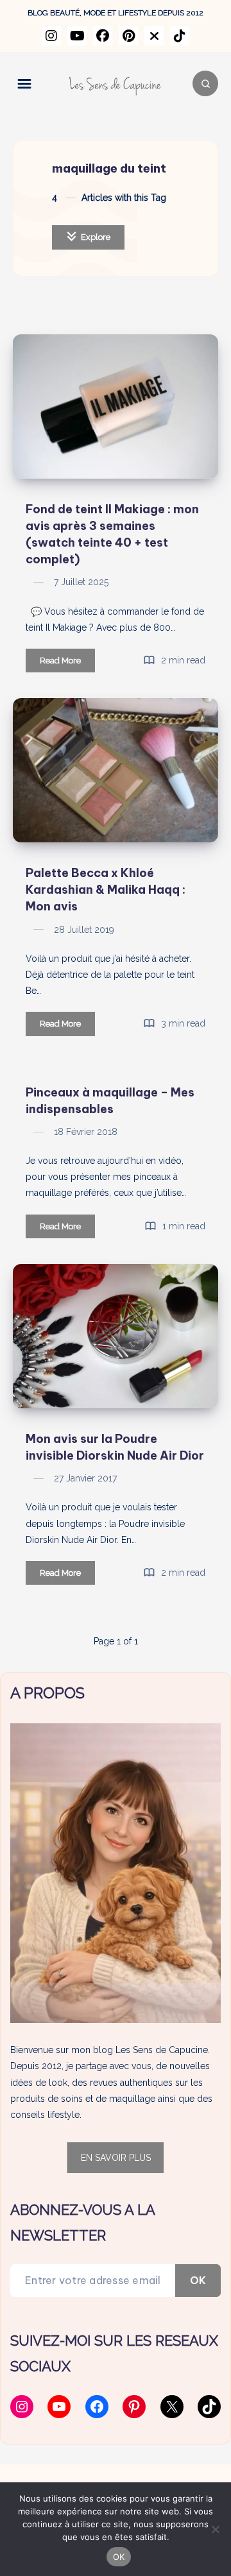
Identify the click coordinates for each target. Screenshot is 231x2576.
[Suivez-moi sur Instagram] (51, 36)
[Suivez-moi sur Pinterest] (128, 36)
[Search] (205, 83)
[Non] (215, 2529)
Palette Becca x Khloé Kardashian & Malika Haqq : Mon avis (106, 890)
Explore (95, 237)
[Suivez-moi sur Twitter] (154, 36)
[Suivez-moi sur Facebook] (103, 36)
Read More (67, 664)
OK (198, 2280)
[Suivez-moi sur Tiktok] (180, 36)
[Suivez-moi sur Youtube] (77, 36)
